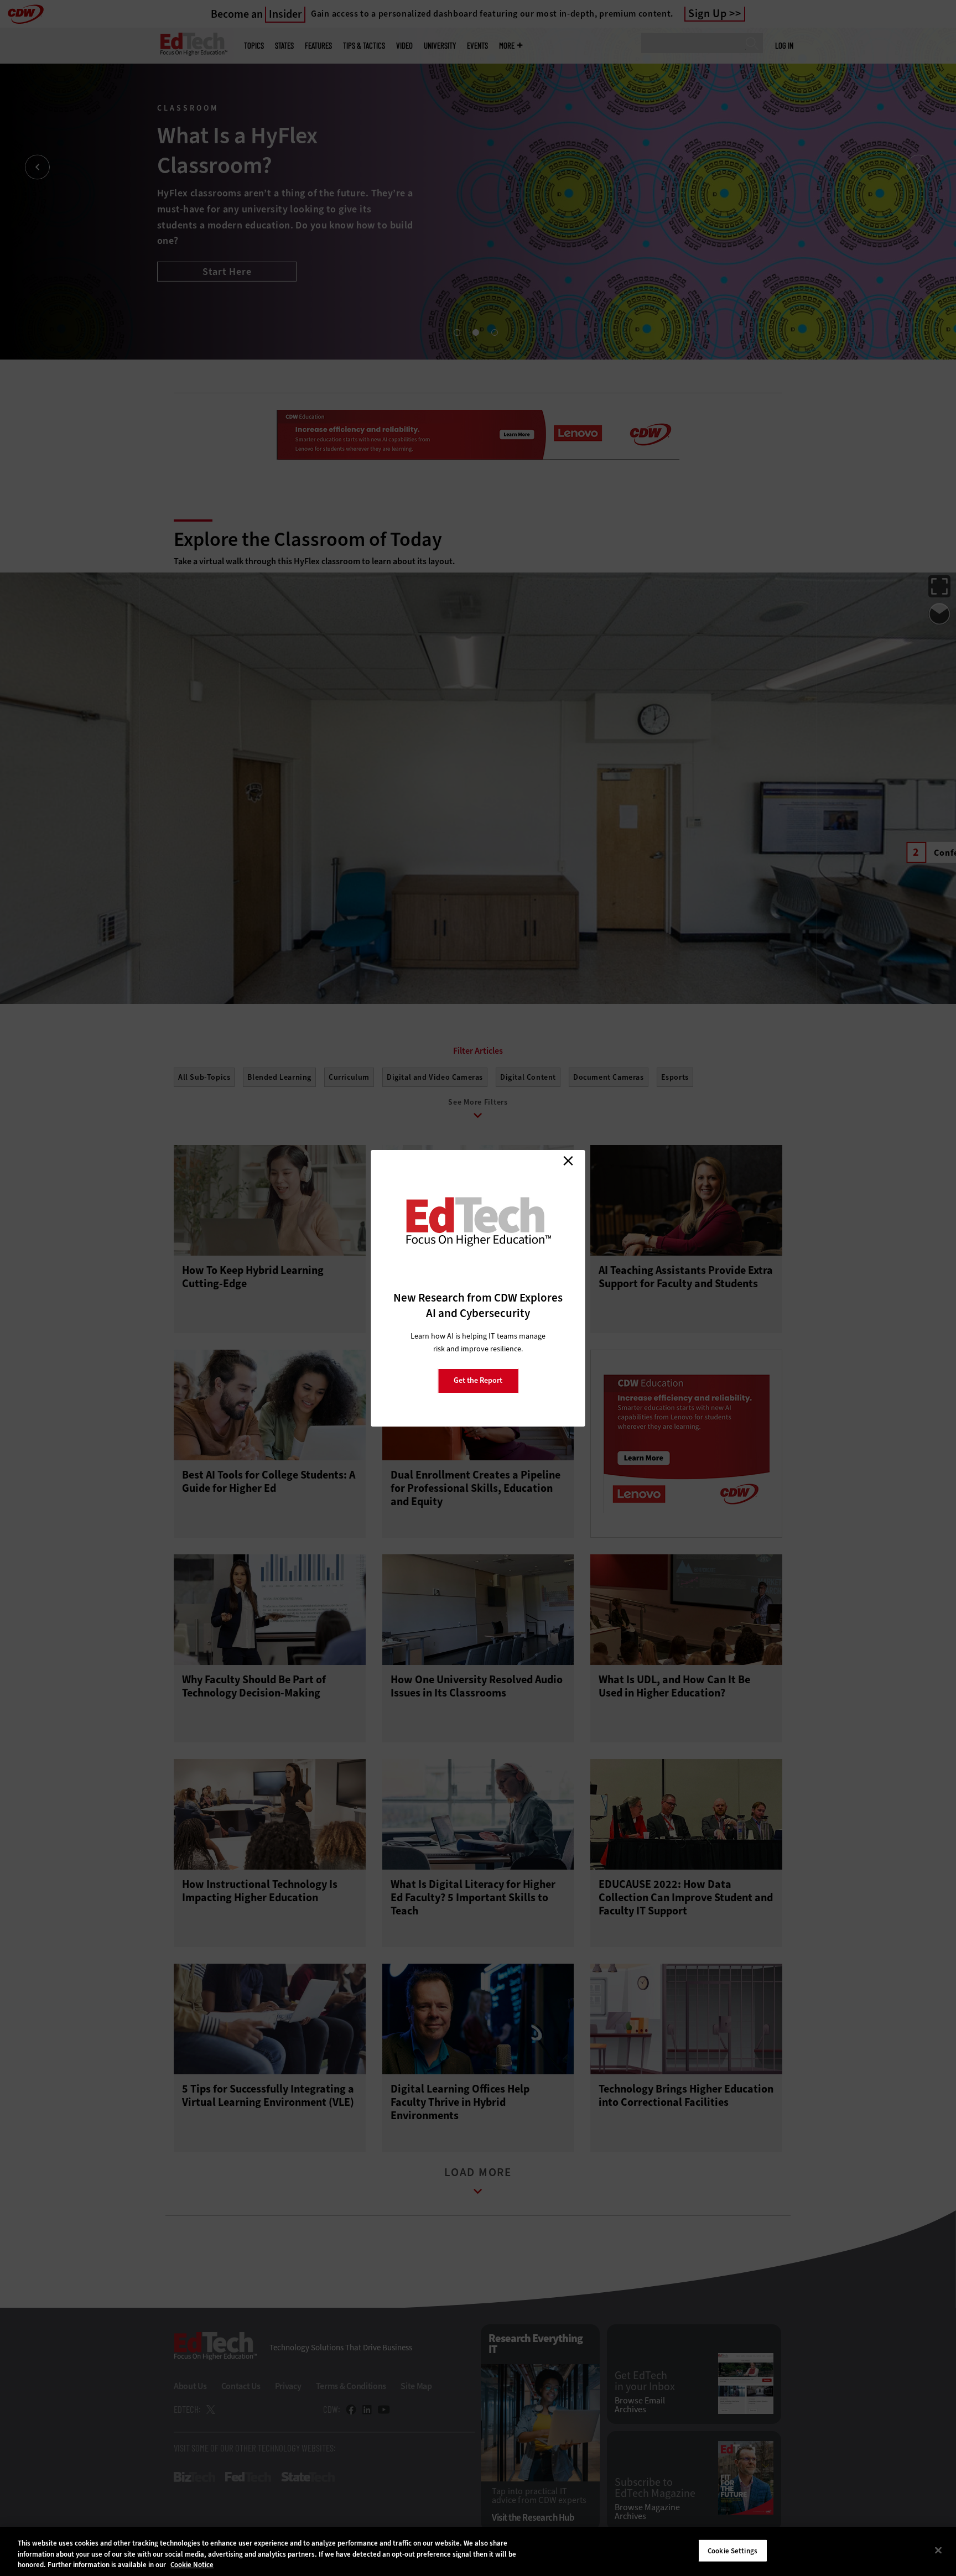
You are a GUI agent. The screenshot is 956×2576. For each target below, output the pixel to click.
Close (568, 1161)
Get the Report (478, 1380)
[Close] (938, 2550)
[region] (478, 2551)
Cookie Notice (192, 2565)
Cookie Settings (732, 2550)
